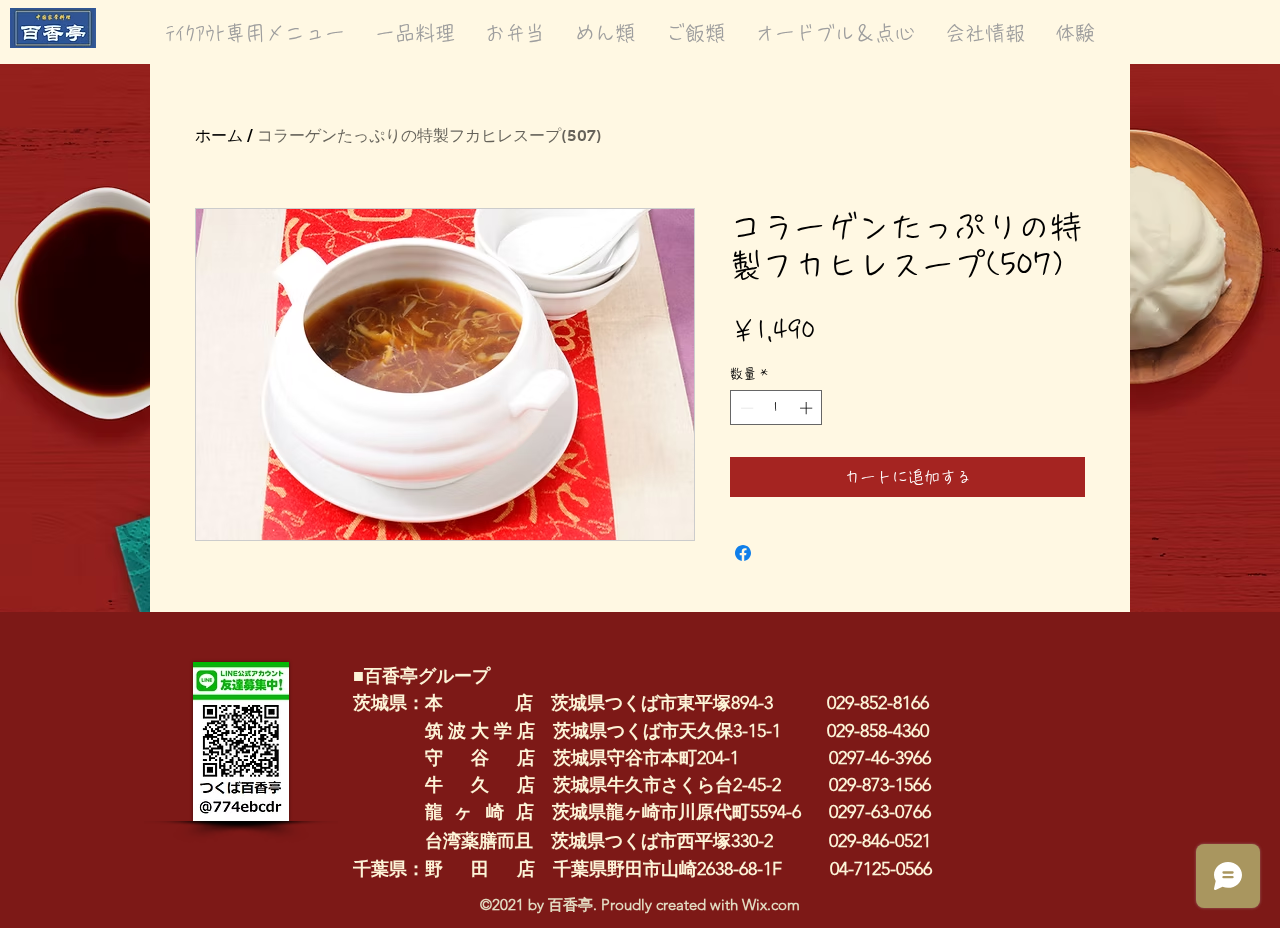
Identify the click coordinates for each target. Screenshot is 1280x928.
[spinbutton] (776, 408)
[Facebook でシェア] (743, 553)
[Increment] (808, 408)
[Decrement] (745, 408)
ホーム (219, 135)
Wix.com (771, 904)
